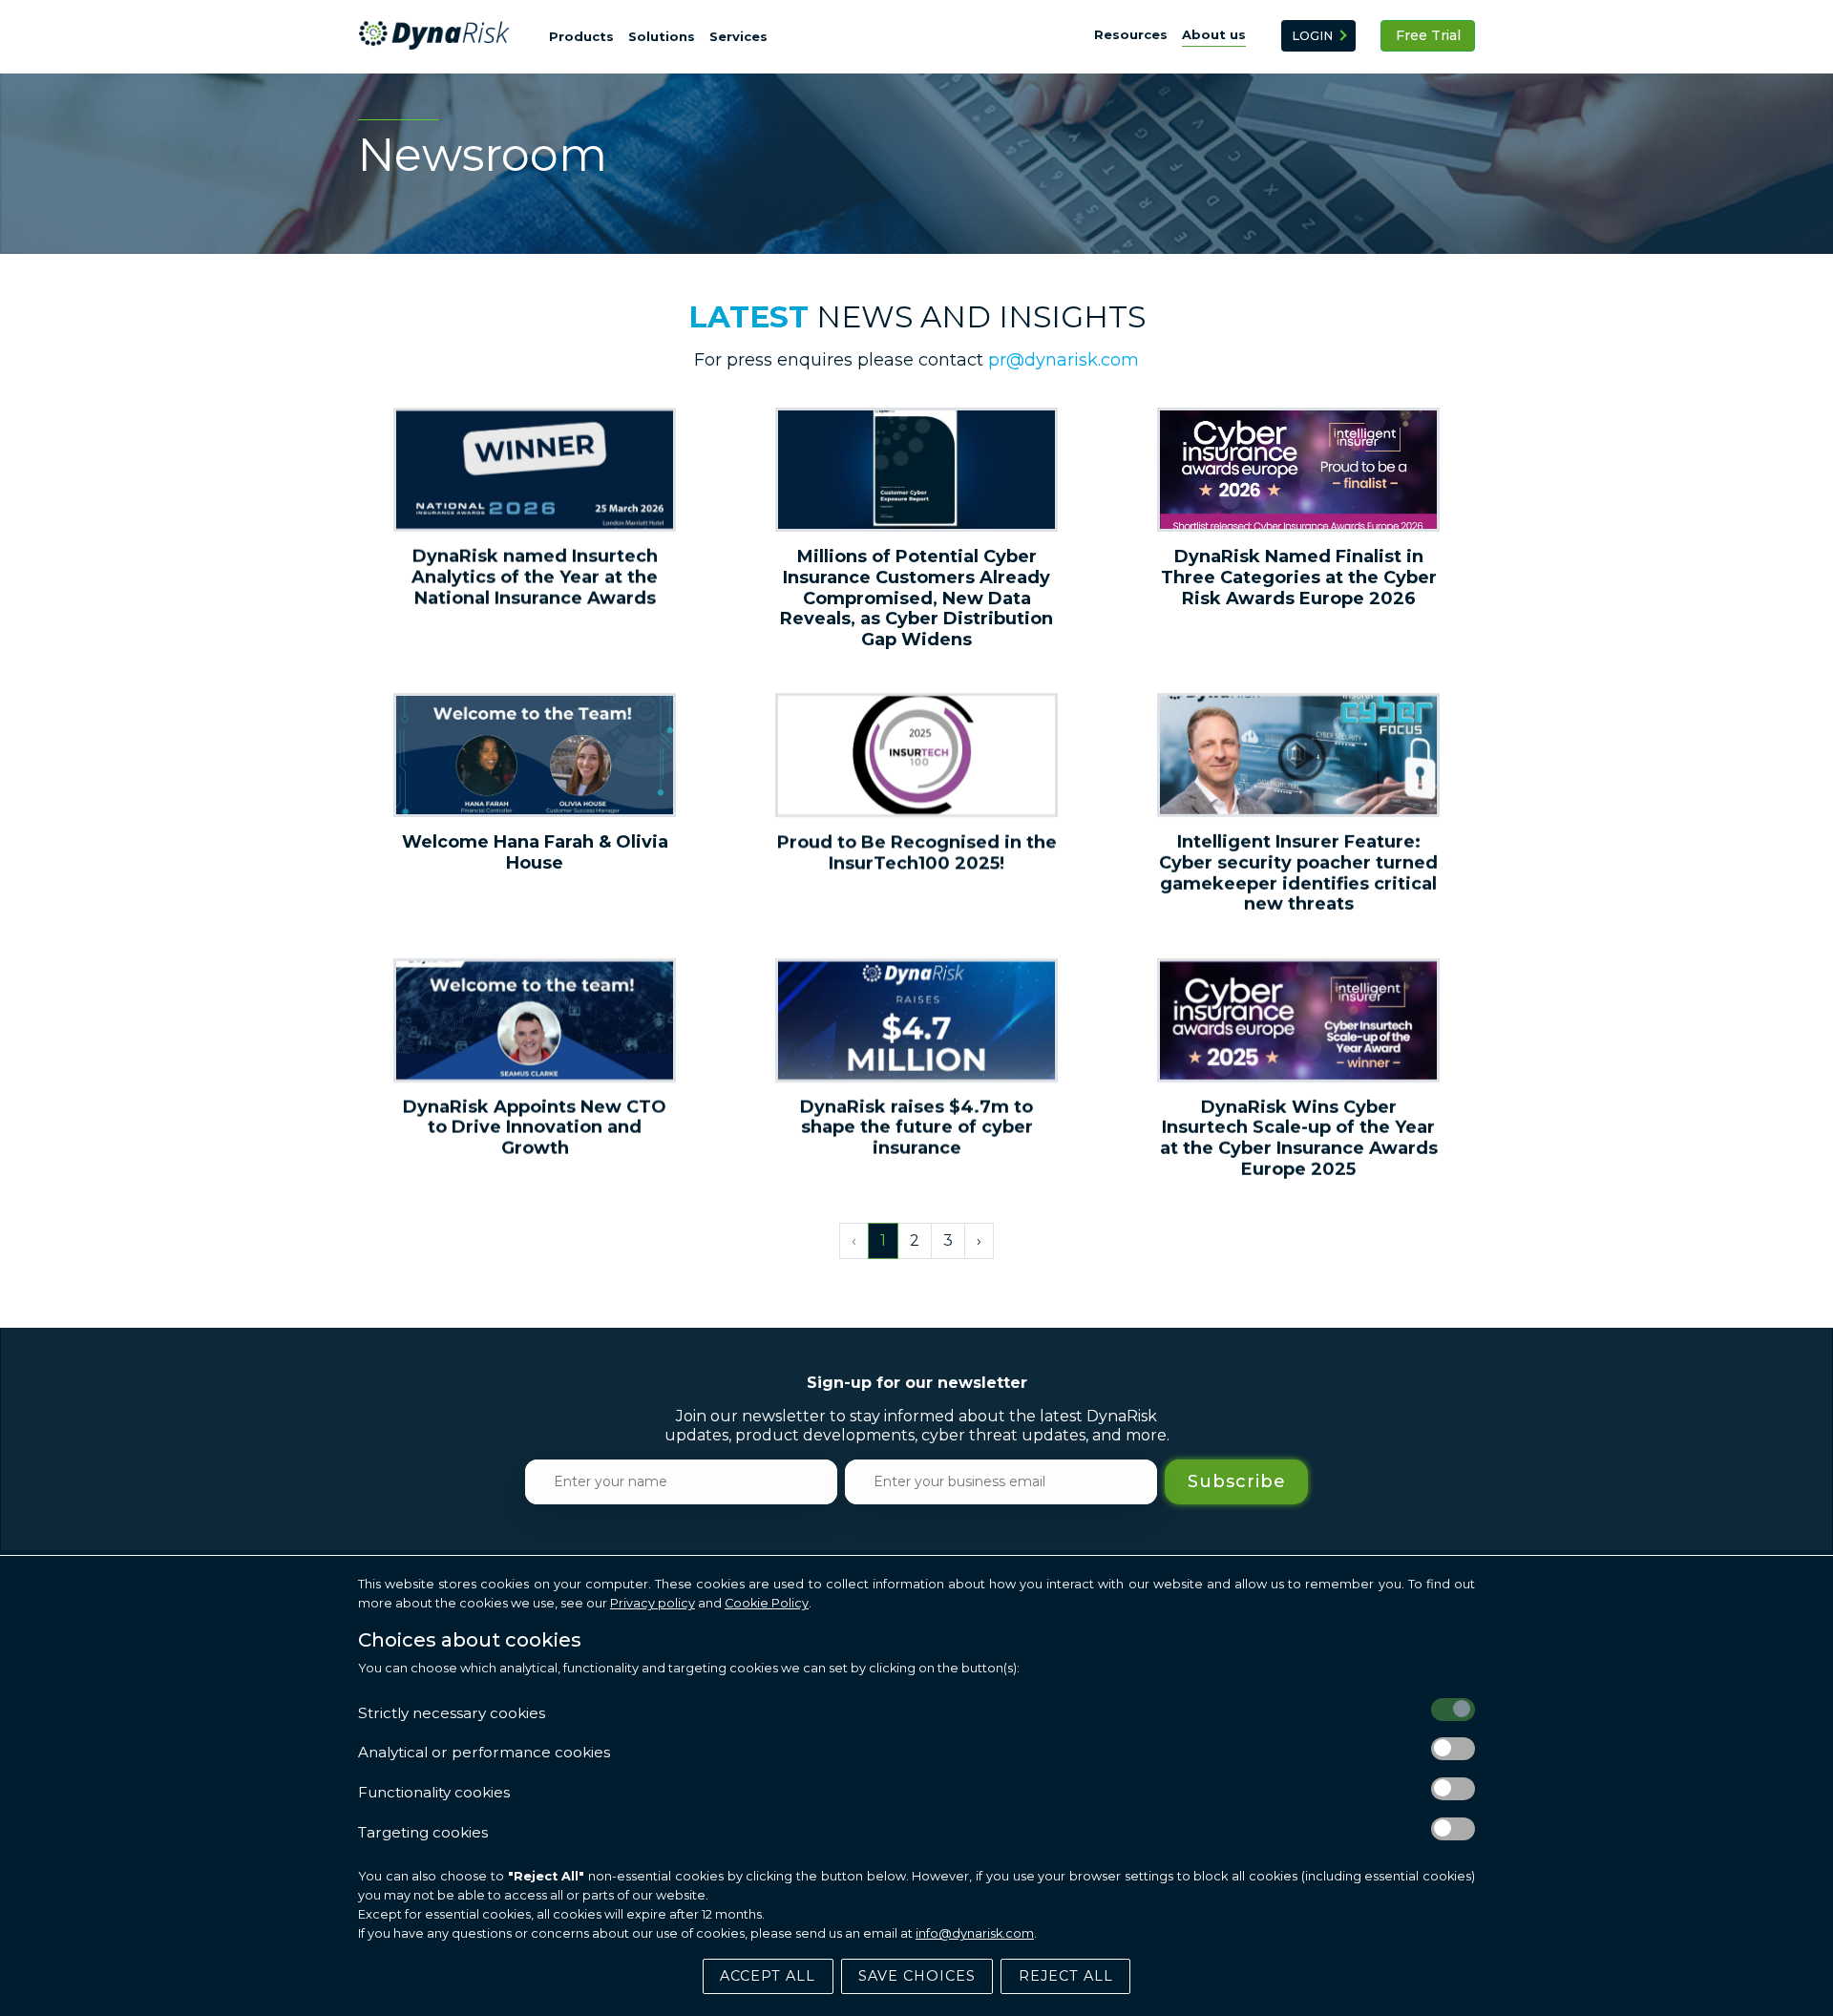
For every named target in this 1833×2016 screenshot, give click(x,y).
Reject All (1066, 1976)
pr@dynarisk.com (1064, 360)
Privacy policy (653, 1603)
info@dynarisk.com (975, 1933)
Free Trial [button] (1428, 35)
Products (581, 36)
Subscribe (1237, 1480)
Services (738, 36)
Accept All (768, 1976)
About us (1214, 34)
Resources (1131, 34)
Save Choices (917, 1976)
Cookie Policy (767, 1603)
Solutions (662, 36)
